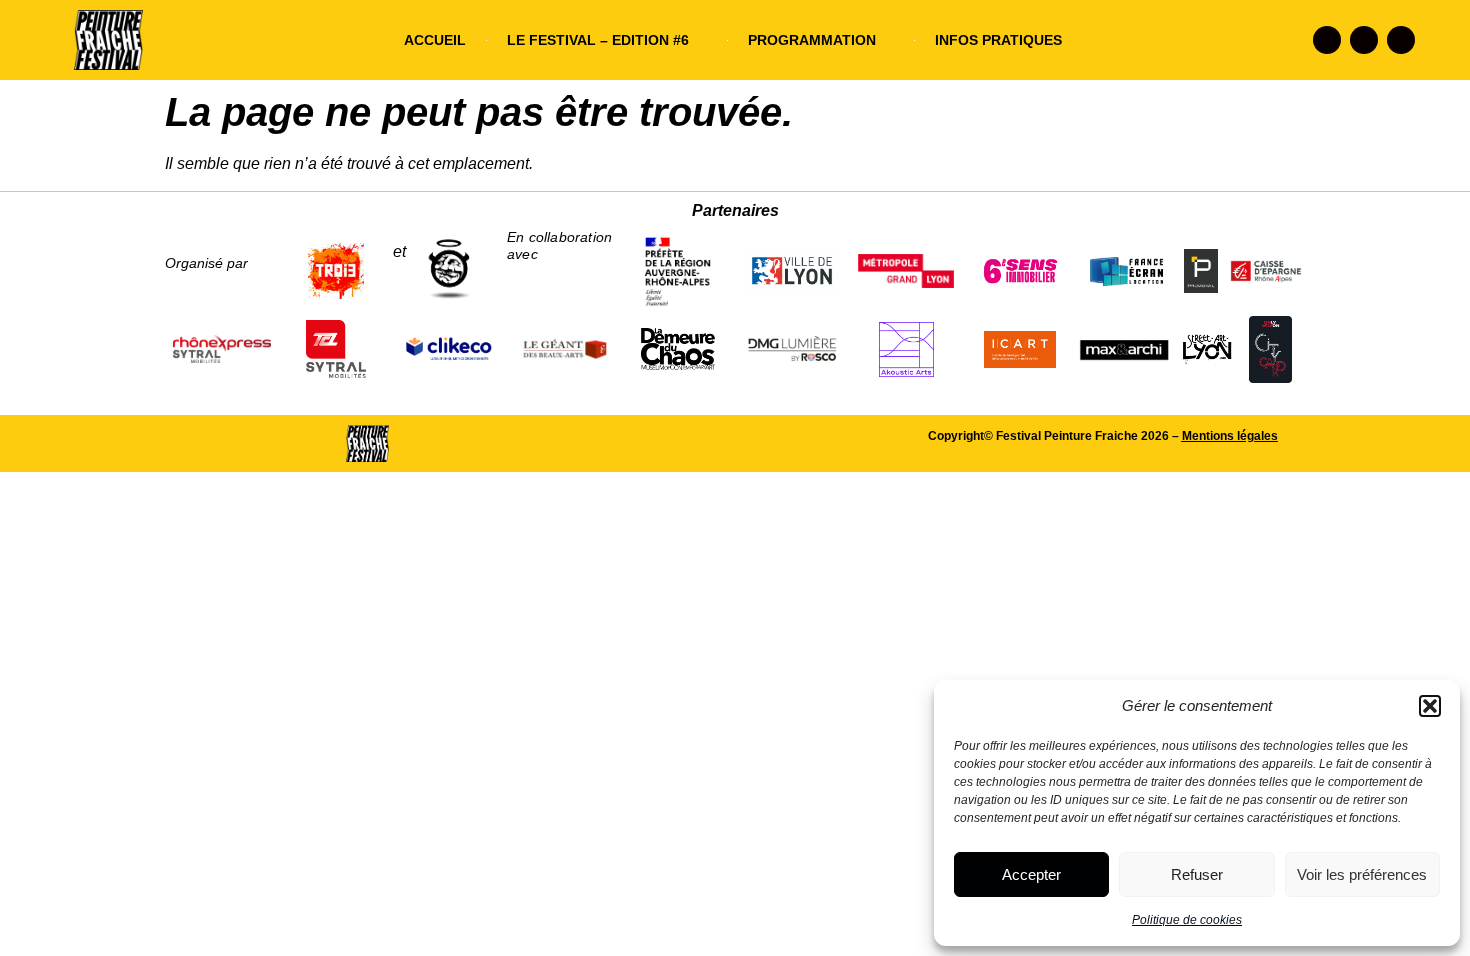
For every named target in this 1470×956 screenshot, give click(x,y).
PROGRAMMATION (812, 40)
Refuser (1197, 874)
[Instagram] (1364, 40)
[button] (1430, 706)
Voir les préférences (1362, 874)
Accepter (1031, 874)
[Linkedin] (1401, 40)
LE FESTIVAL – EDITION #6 (598, 40)
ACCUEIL (435, 40)
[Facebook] (1327, 40)
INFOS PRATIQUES (998, 40)
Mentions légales (1230, 436)
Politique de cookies (1187, 920)
